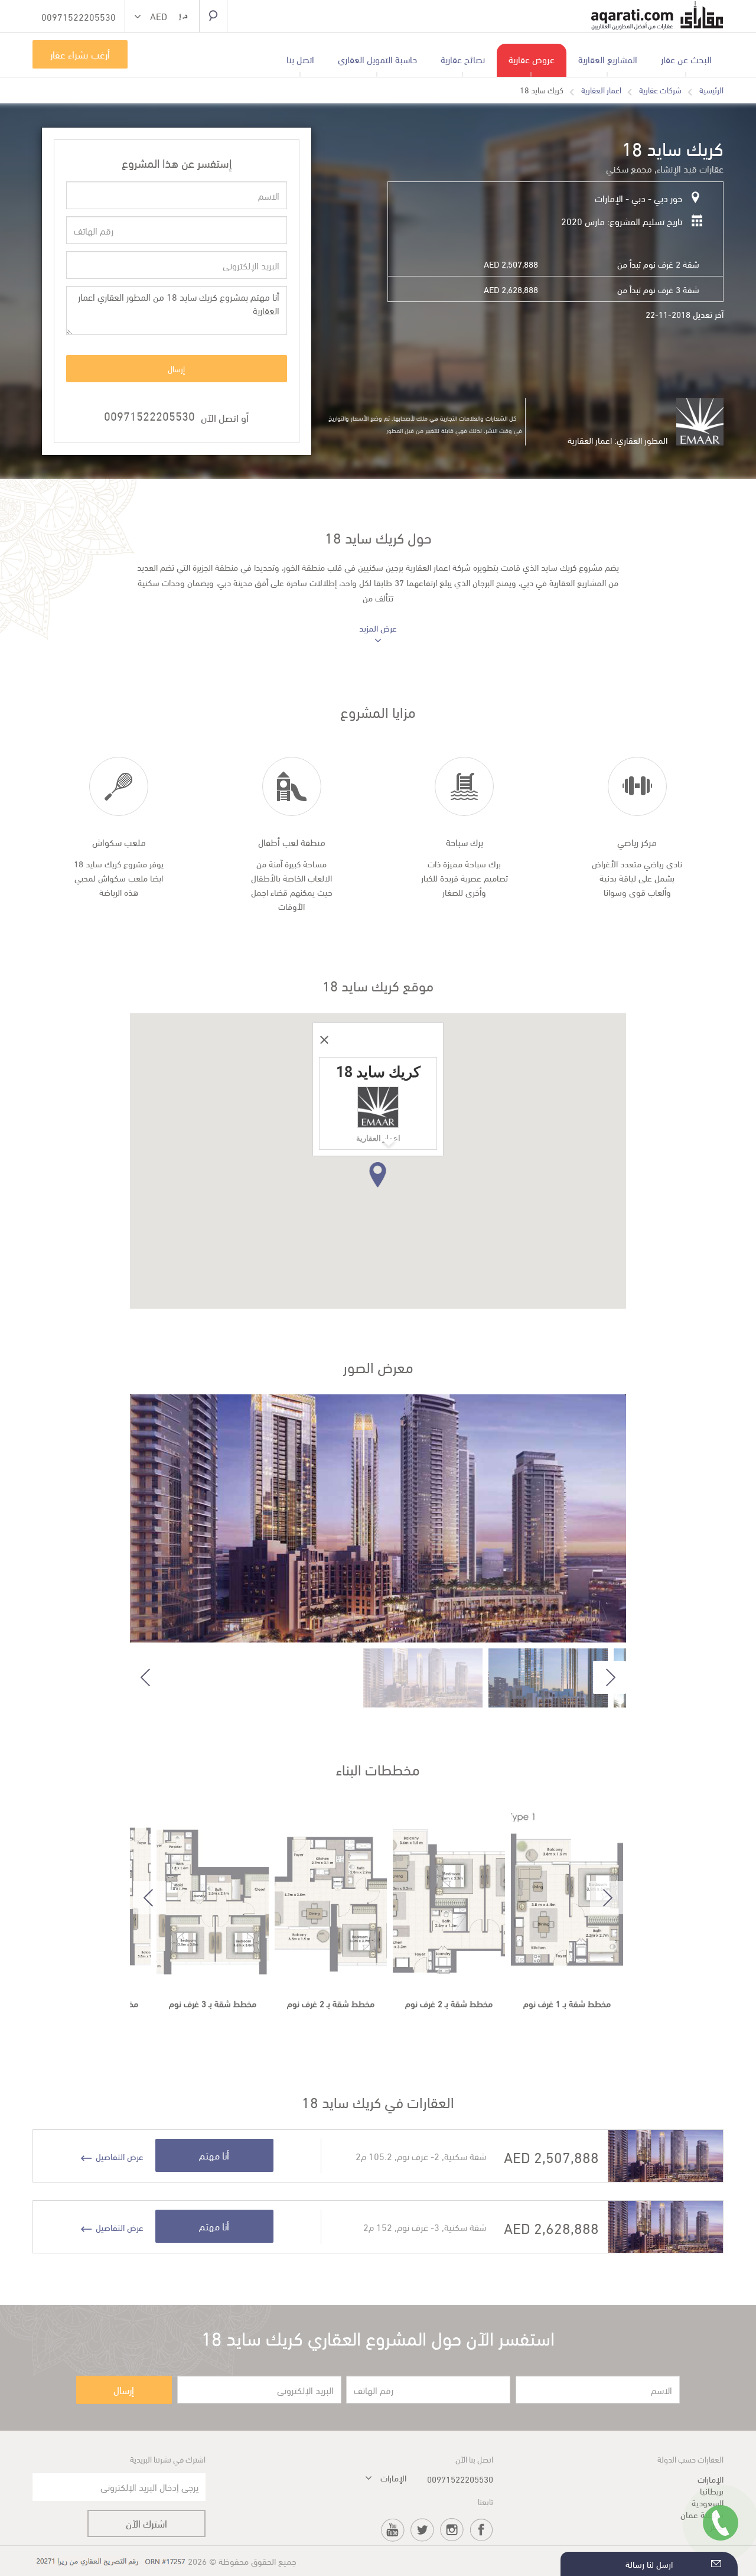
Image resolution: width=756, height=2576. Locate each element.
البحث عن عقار (686, 59)
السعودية (708, 2502)
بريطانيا (712, 2490)
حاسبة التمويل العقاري (377, 59)
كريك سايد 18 (542, 90)
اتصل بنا (300, 59)
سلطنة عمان (702, 2514)
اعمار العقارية (601, 90)
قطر (717, 2526)
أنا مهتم (214, 2155)
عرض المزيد (378, 628)
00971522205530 (149, 415)
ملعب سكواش (119, 842)
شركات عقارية (660, 90)
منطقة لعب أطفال (292, 842)
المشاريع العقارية (608, 59)
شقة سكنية (465, 2156)
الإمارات (609, 198)
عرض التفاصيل (120, 2157)
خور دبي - (664, 198)
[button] (162, 17)
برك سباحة (465, 842)
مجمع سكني (629, 168)
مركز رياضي (637, 842)
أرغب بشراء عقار (80, 54)
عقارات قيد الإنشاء (690, 168)
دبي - (634, 198)
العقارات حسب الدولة (690, 2459)
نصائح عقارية (463, 59)
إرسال (176, 368)
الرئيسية (711, 90)
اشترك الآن (146, 2523)
